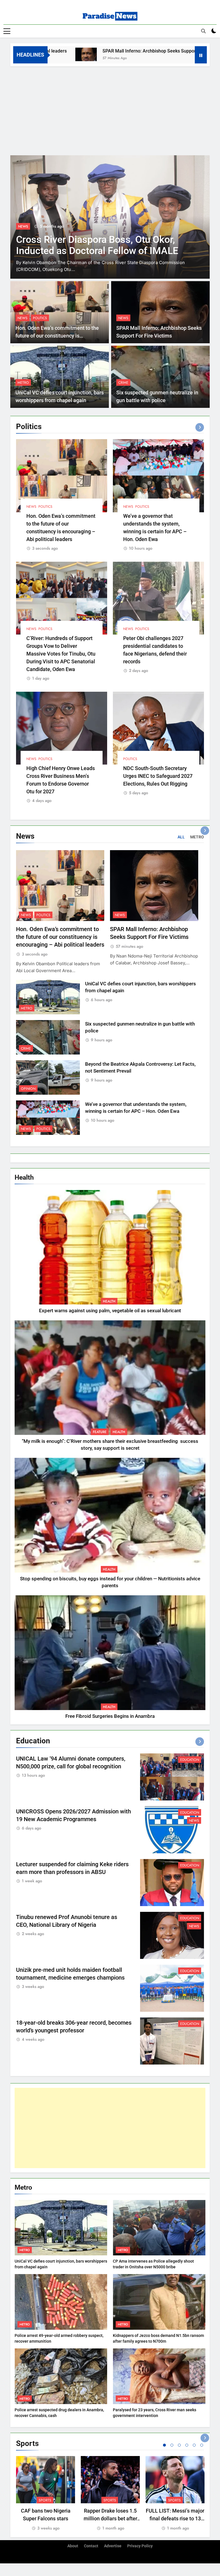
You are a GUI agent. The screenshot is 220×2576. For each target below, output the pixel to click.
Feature (100, 1432)
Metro (23, 383)
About (73, 2546)
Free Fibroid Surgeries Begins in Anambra (110, 1716)
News (23, 226)
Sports (45, 2500)
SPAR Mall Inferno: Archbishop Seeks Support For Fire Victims (104, 51)
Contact (91, 2546)
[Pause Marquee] (201, 55)
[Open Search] (203, 31)
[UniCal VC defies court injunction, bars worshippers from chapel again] (188, 54)
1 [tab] (164, 2445)
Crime (123, 383)
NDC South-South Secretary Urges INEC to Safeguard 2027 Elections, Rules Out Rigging (158, 776)
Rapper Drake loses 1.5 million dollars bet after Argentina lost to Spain (110, 2518)
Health (109, 1301)
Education (190, 1760)
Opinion (28, 1089)
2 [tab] (172, 2445)
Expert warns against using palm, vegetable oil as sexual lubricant (110, 1311)
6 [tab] (202, 2445)
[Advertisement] (110, 109)
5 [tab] (194, 2445)
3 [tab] (179, 2445)
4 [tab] (187, 2445)
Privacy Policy (140, 2546)
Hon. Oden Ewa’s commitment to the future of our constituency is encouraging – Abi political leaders (57, 336)
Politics (40, 318)
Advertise (113, 2546)
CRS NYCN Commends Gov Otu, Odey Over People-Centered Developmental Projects (97, 251)
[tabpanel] (46, 2494)
